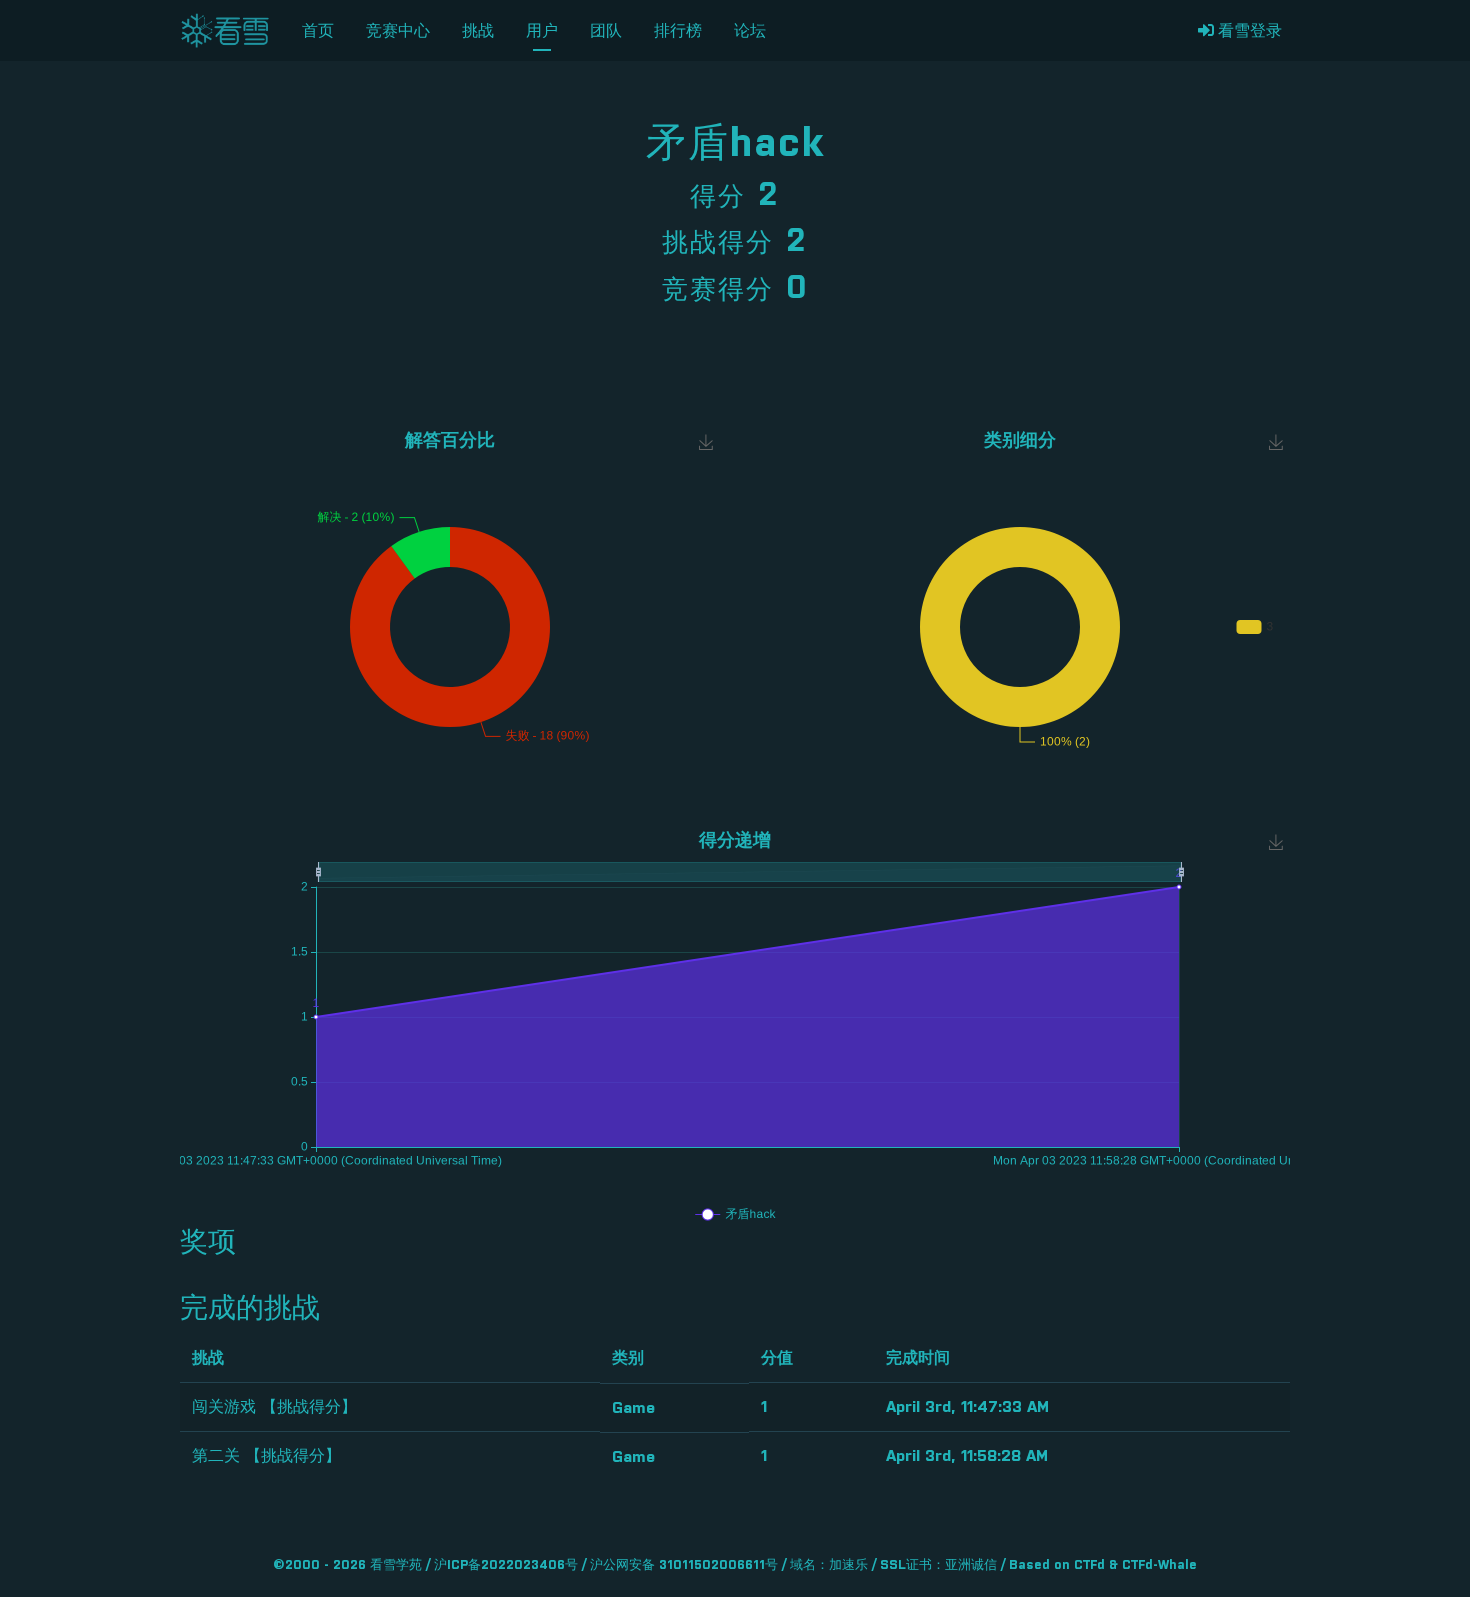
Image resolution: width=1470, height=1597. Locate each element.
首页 (318, 31)
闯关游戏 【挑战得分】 (274, 1407)
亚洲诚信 (971, 1565)
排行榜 (678, 31)
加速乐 (848, 1565)
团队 (606, 31)
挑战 (478, 31)
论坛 (750, 31)
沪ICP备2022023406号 (506, 1565)
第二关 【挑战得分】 (266, 1456)
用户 (542, 31)
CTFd (1089, 1565)
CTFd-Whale (1159, 1565)
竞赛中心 (398, 31)
